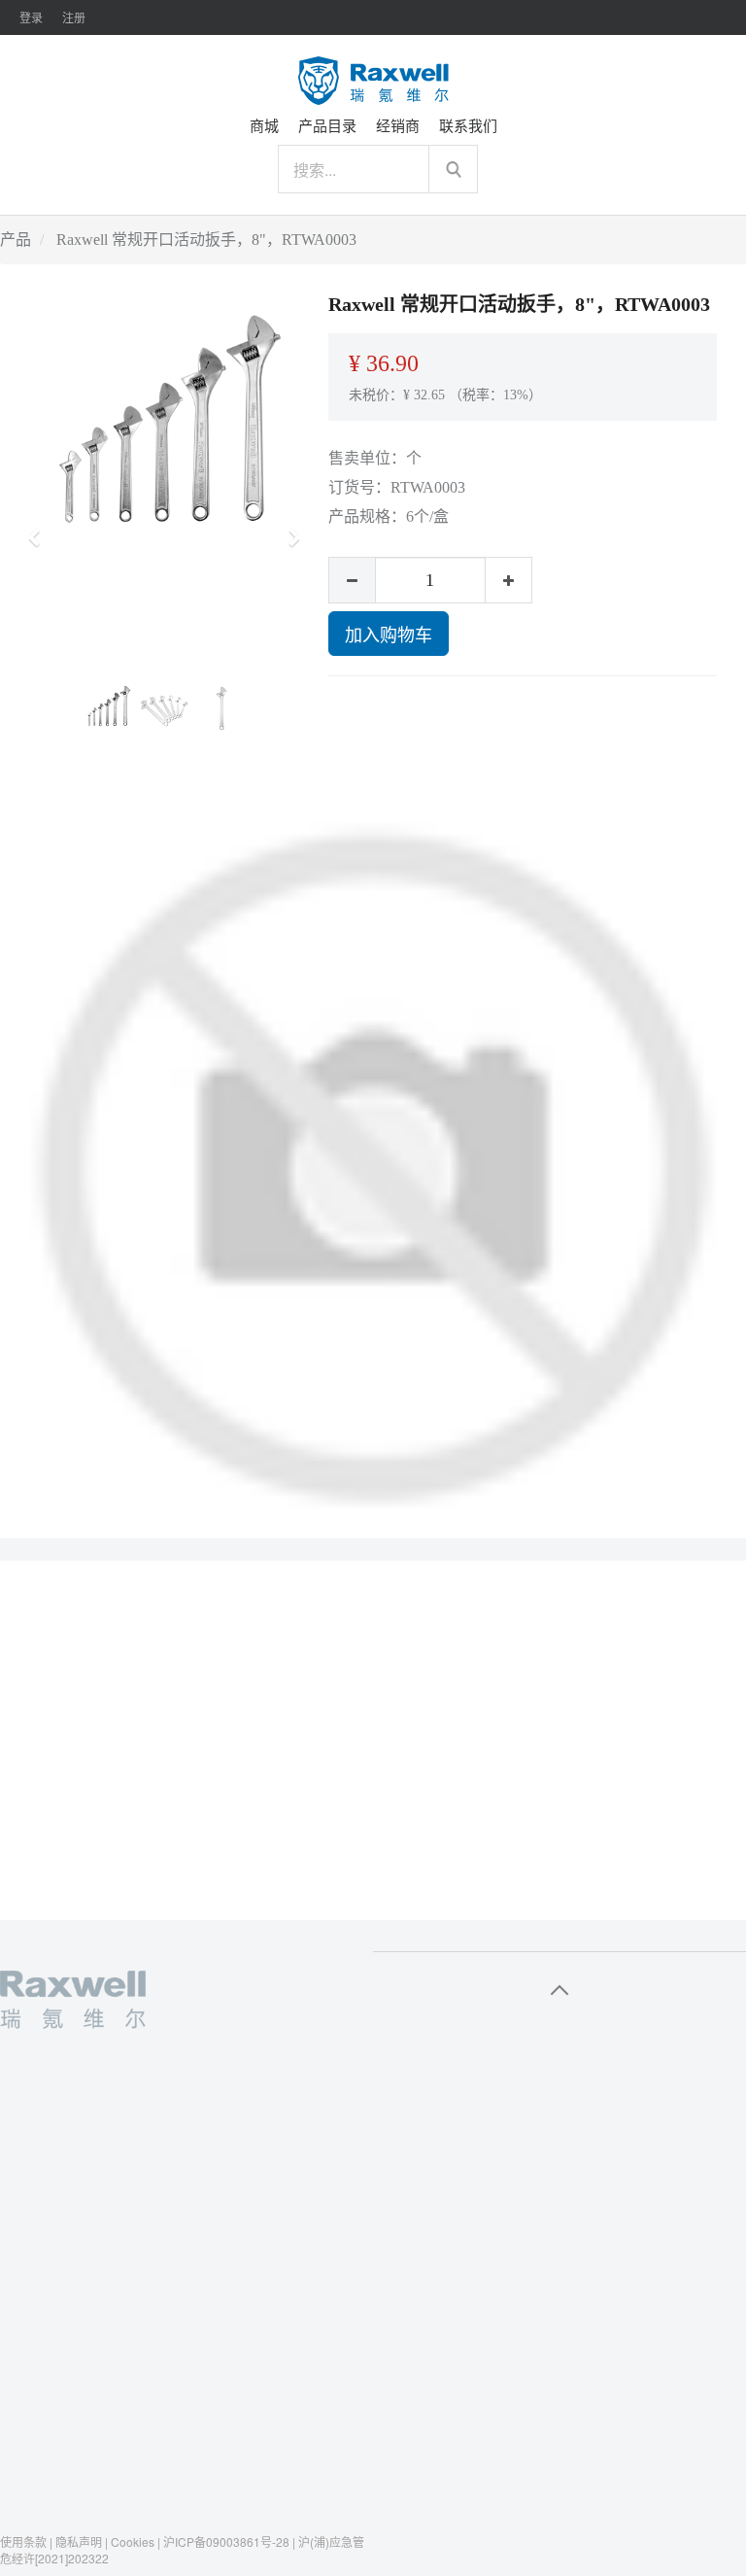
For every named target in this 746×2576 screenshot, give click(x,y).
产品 (16, 240)
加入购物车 (389, 634)
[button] (40, 529)
